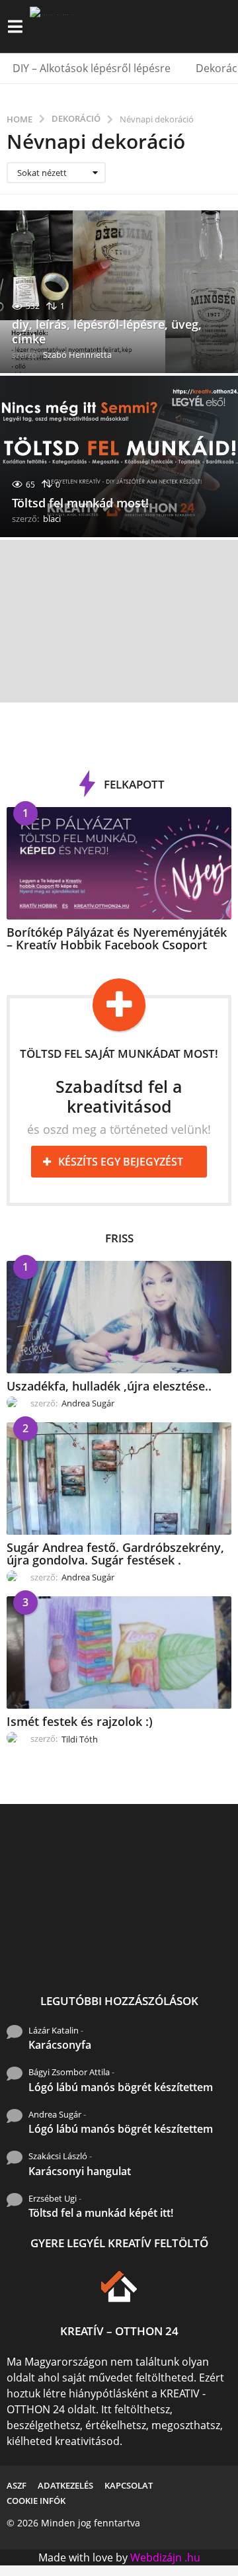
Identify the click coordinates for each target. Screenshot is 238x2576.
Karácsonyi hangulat (80, 2171)
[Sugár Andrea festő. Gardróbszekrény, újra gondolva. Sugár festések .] (119, 1479)
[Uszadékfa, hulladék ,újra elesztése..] (119, 1317)
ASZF (17, 2485)
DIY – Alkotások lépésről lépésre (92, 68)
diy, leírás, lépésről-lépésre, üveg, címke (107, 331)
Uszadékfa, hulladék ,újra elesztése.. (109, 1386)
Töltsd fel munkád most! (80, 503)
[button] (15, 26)
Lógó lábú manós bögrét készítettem (121, 2087)
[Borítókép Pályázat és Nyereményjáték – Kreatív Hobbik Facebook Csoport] (119, 863)
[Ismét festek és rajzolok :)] (119, 1653)
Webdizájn (156, 2557)
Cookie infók (36, 2501)
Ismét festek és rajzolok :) (80, 1721)
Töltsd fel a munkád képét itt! (101, 2213)
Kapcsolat (129, 2485)
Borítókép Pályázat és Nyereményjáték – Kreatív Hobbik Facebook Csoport (117, 938)
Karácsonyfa (60, 2045)
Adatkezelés (65, 2485)
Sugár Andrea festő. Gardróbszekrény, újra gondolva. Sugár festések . (115, 1554)
